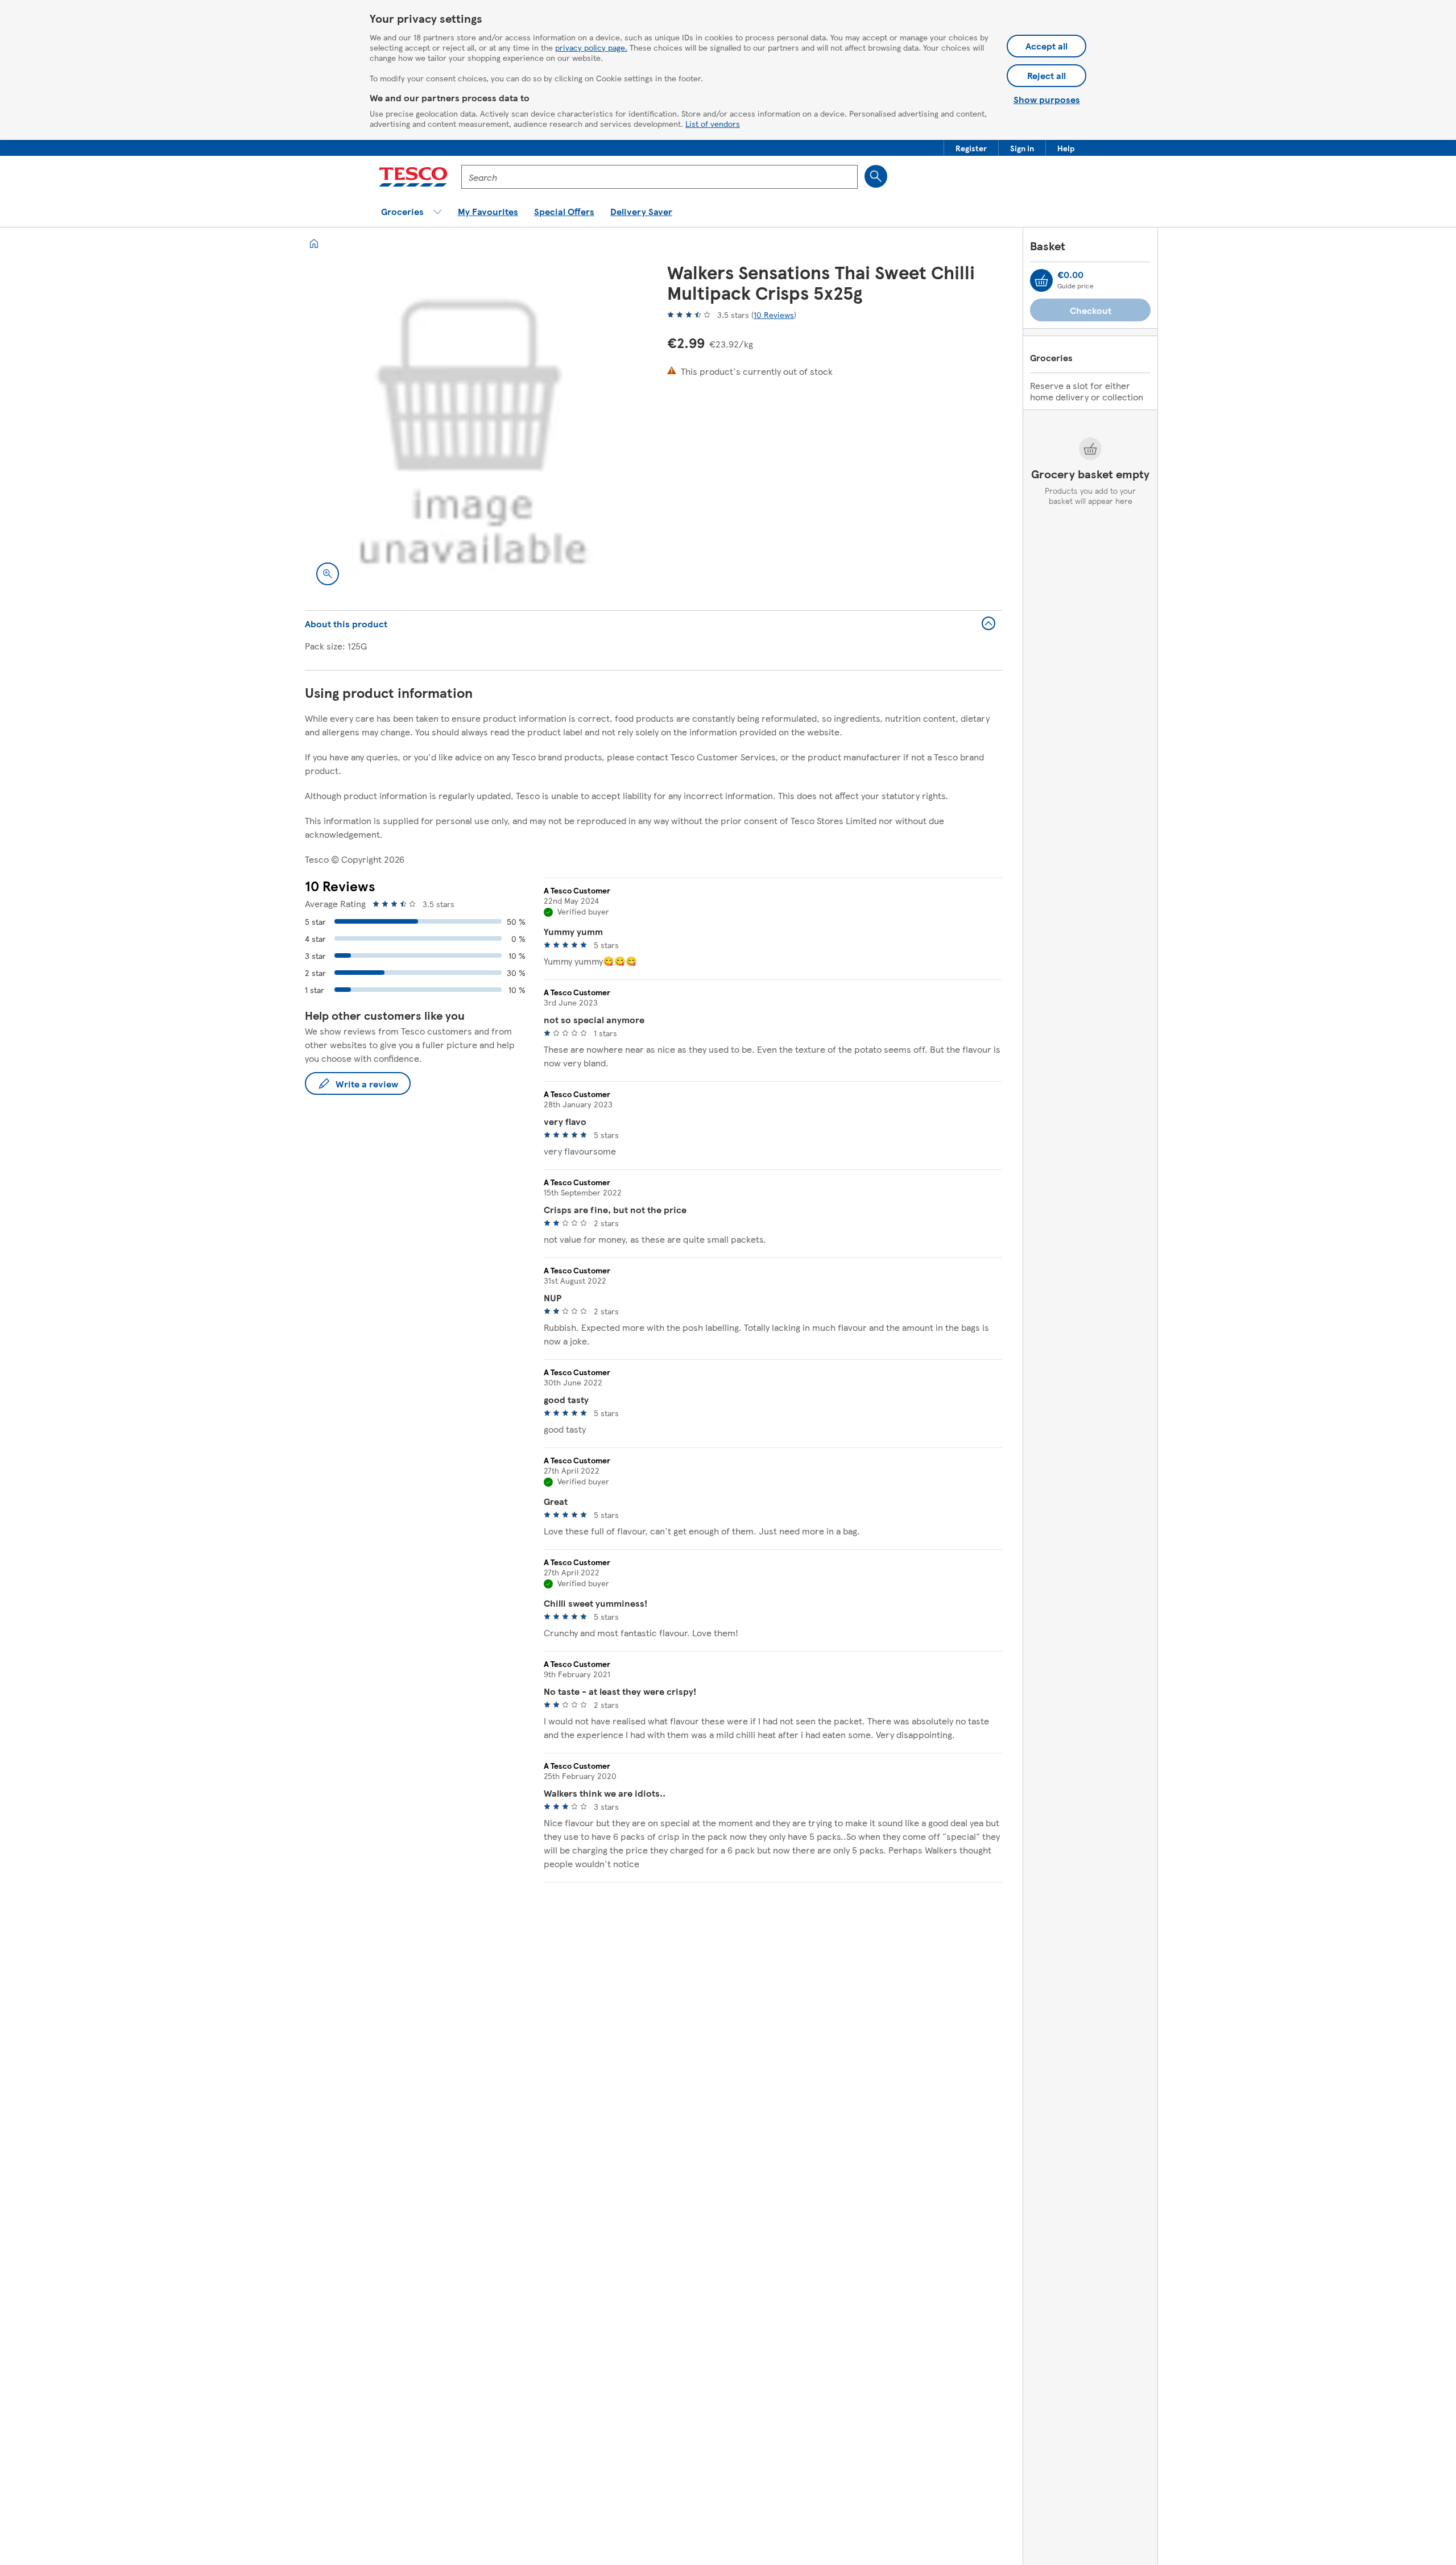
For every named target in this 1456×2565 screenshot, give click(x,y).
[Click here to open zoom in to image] (328, 574)
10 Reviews (774, 315)
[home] (314, 243)
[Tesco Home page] (413, 177)
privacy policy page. (591, 47)
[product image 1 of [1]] (472, 429)
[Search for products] (876, 176)
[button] (971, 148)
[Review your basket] (1041, 280)
